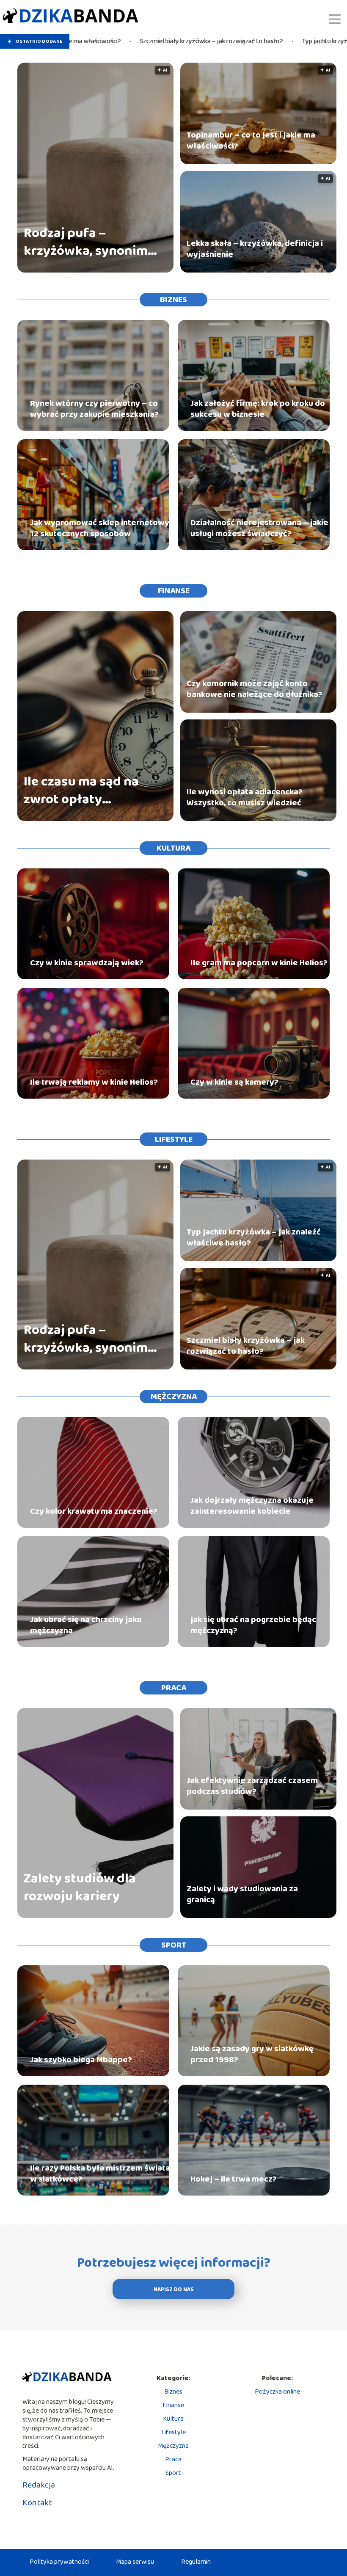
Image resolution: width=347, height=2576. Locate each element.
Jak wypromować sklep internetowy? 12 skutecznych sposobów (102, 528)
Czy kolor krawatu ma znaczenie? (94, 1511)
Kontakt (37, 2503)
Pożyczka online (277, 2392)
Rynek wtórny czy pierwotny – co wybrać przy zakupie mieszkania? (94, 409)
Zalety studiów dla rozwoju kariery (80, 1888)
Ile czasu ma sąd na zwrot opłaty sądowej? (81, 791)
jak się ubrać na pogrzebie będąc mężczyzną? (253, 1625)
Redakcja (39, 2485)
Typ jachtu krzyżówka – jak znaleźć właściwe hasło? (272, 42)
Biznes (173, 300)
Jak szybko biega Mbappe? (81, 2060)
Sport (174, 1945)
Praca (174, 1688)
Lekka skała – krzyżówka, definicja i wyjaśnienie (255, 249)
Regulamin (196, 2562)
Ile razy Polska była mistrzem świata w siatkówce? (100, 2174)
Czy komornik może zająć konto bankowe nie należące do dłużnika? (255, 689)
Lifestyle (174, 1139)
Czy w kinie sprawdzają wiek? (87, 963)
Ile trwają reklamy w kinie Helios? (94, 1082)
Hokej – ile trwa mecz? (234, 2179)
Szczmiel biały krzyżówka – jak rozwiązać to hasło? (108, 42)
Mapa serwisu (135, 2562)
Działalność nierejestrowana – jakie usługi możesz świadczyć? (259, 528)
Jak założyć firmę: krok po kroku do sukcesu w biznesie (258, 409)
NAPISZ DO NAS (174, 2290)
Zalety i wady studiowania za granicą (242, 1894)
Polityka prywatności (59, 2562)
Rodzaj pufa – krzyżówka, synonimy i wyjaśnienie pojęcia (89, 242)
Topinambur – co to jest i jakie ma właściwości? (251, 141)
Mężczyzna (174, 1397)
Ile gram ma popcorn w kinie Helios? (259, 963)
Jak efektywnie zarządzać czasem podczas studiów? (252, 1786)
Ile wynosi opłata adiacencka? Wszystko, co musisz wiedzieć (245, 797)
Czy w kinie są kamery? (234, 1082)
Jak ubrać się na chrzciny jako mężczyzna (86, 1625)
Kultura (173, 848)
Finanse (174, 591)
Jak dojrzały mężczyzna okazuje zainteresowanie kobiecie (252, 1506)
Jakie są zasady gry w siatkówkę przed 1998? (252, 2054)
